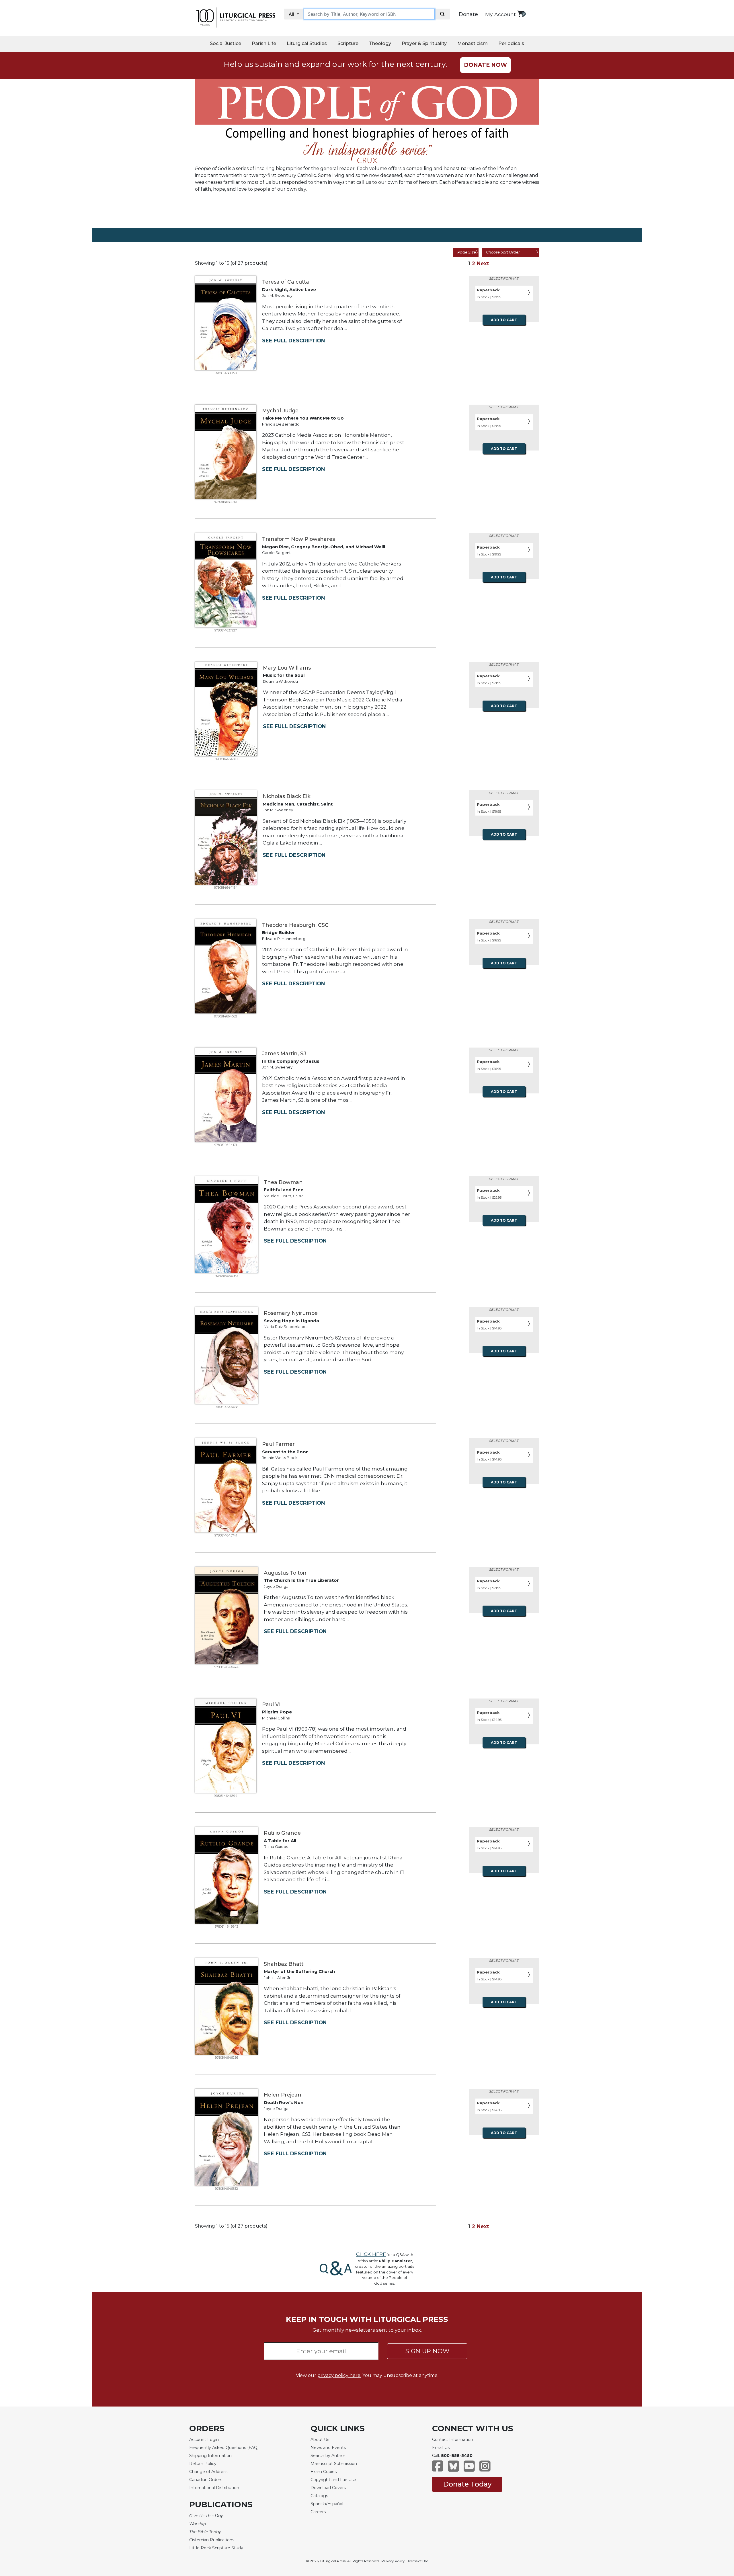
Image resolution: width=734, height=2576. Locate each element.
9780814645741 (226, 1535)
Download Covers (328, 2488)
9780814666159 (226, 373)
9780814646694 (226, 1796)
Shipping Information (210, 2456)
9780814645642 (227, 1926)
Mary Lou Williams (287, 668)
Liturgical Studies (307, 43)
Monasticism (473, 43)
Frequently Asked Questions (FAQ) (224, 2448)
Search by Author (328, 2456)
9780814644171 (226, 1145)
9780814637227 (226, 630)
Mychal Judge (280, 411)
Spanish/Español (327, 2504)
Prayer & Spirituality (424, 43)
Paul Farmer (278, 1444)
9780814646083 (227, 1276)
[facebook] (438, 2469)
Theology (380, 43)
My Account (500, 14)
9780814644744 (227, 1667)
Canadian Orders (206, 2480)
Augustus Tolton (285, 1573)
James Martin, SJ (284, 1053)
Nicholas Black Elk (287, 796)
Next (483, 263)
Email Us (441, 2448)
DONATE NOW (485, 65)
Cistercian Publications (212, 2540)
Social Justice (226, 43)
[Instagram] (485, 2469)
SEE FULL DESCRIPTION (293, 341)
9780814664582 (226, 1016)
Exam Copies (324, 2472)
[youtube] (469, 2469)
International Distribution (214, 2488)
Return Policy (203, 2464)
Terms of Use (418, 2561)
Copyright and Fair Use (333, 2480)
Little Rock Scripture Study (216, 2548)
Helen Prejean (283, 2095)
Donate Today (467, 2484)
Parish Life (264, 43)
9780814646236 (227, 2058)
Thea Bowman (283, 1182)
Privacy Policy (393, 2561)
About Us (320, 2440)
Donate (468, 14)
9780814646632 (227, 2189)
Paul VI (271, 1704)
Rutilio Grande (282, 1833)
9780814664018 (226, 759)
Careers (318, 2512)
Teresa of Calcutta (286, 282)
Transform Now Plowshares (298, 539)
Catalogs (319, 2496)
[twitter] (453, 2469)
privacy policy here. (339, 2375)
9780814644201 (226, 502)
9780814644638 (227, 1407)
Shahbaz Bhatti (284, 1964)
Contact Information (453, 2440)
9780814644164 (226, 888)
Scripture (348, 43)
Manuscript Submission (334, 2464)
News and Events (328, 2448)
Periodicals (511, 43)
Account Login (204, 2440)
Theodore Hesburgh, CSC (295, 925)
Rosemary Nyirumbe (291, 1313)
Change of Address (208, 2472)
